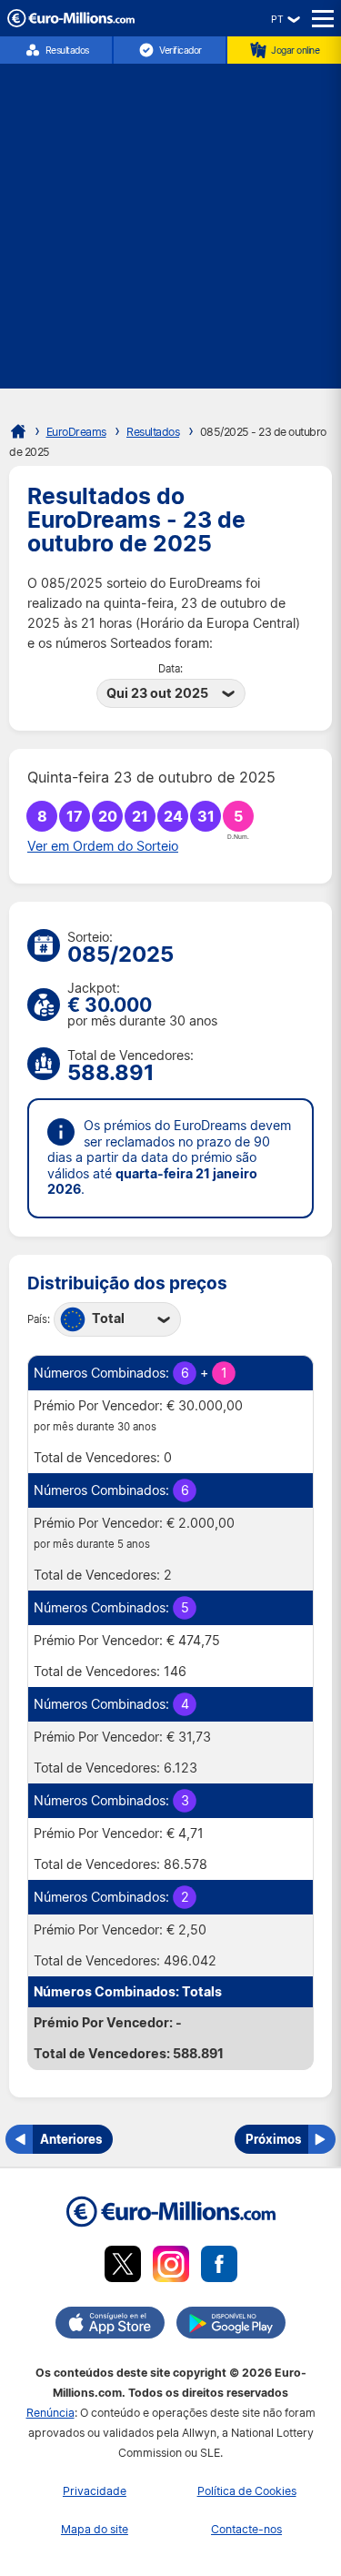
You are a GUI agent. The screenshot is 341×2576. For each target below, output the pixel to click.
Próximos (273, 2139)
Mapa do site (95, 2529)
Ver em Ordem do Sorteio (103, 846)
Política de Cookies (247, 2491)
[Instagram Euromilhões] (171, 2267)
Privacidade (95, 2491)
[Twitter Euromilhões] (123, 2267)
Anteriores (71, 2139)
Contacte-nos (246, 2529)
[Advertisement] (170, 218)
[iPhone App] (110, 2326)
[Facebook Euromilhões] (219, 2267)
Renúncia (50, 2413)
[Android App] (231, 2326)
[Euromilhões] (18, 431)
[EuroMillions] (71, 22)
